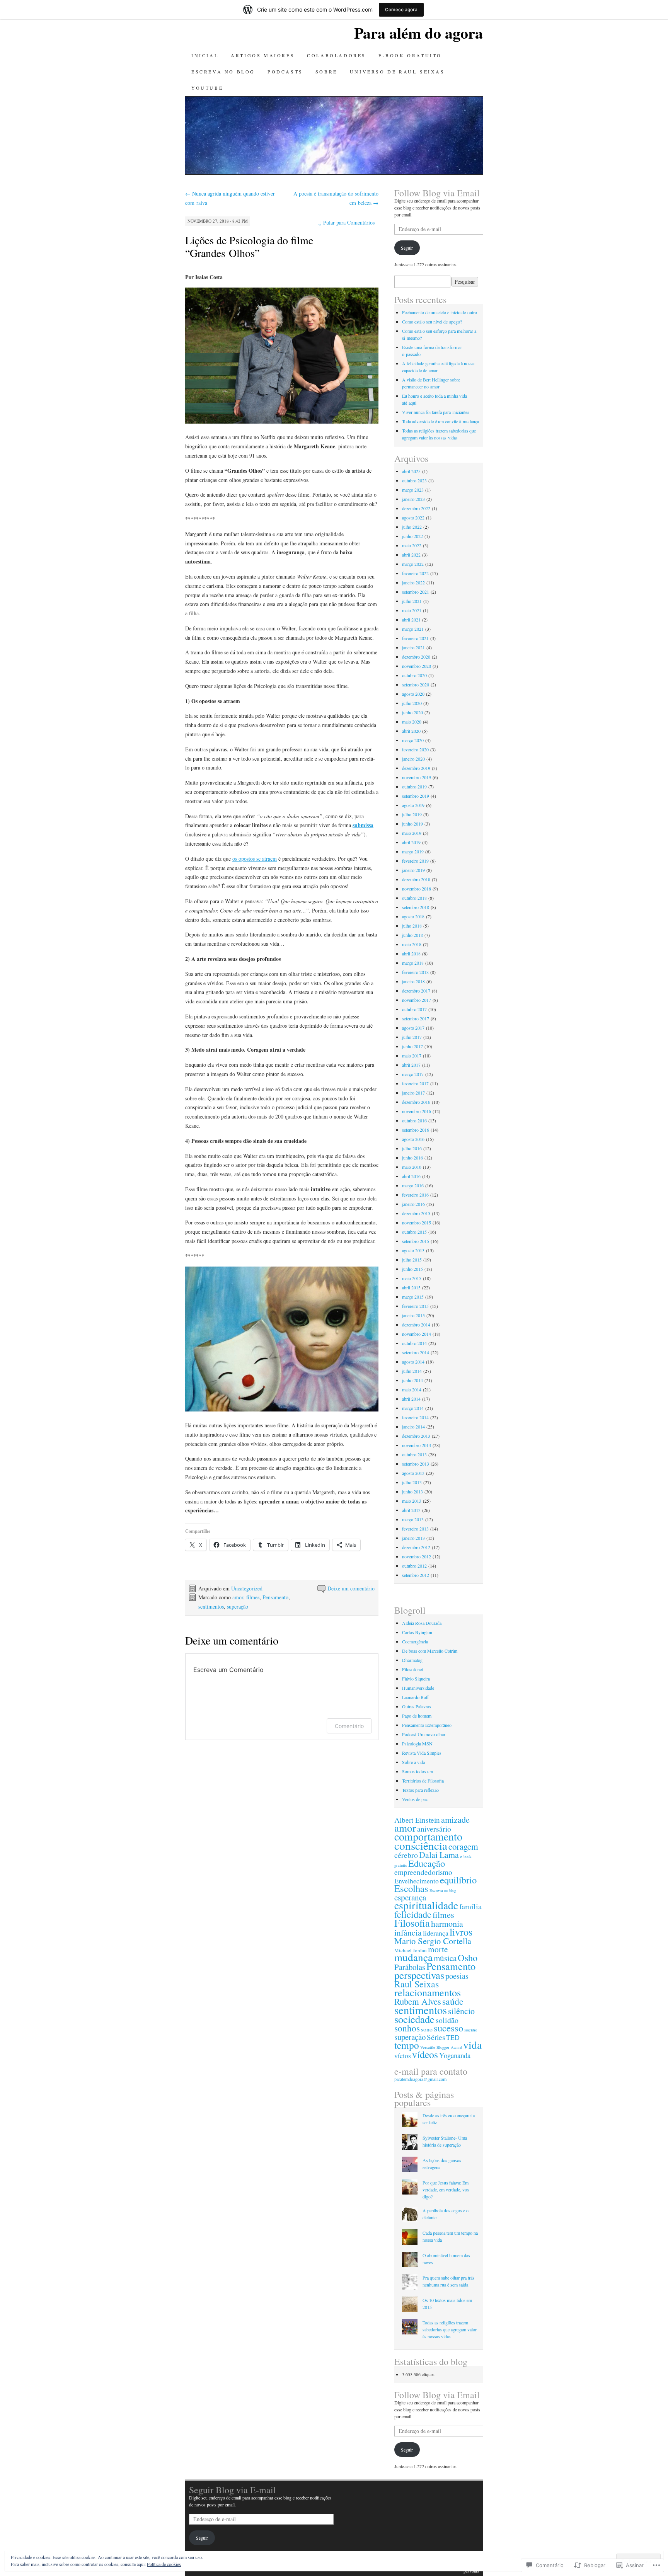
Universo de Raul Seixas (397, 72)
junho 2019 (412, 824)
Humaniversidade (418, 1688)
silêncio (461, 2011)
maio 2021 (412, 610)
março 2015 (413, 1297)
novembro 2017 (417, 1000)
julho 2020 (412, 703)
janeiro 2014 (413, 1427)
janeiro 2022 (413, 582)
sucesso (448, 2028)
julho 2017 (412, 1037)
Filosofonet (412, 1669)
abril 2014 (411, 1399)
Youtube (207, 88)
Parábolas (410, 1967)
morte (438, 1949)
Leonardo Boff (415, 1697)
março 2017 (413, 1074)
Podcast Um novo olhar (424, 1734)
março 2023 (413, 490)
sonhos (407, 2028)
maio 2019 (412, 833)
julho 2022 (412, 527)
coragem (463, 1846)
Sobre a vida (413, 1762)
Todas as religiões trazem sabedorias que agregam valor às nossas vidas (450, 2329)
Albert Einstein (417, 1820)
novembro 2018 (417, 889)
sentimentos (211, 1606)
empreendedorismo (423, 1872)
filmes (253, 1597)
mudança (413, 1957)
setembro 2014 (416, 1352)
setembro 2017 (416, 1018)
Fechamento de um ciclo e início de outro (440, 312)
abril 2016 (411, 1176)
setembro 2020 (416, 684)
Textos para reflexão (420, 1790)
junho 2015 (412, 1269)
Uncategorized (247, 1588)
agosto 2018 (413, 916)
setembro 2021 (416, 592)
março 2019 (413, 851)
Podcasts (285, 72)
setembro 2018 (416, 907)
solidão (447, 2020)
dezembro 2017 (416, 991)
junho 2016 (412, 1158)
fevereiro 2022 (415, 573)
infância (408, 1932)
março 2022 (413, 564)
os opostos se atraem (255, 859)
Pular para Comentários (346, 222)
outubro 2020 (414, 675)
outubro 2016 (414, 1120)
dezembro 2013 (416, 1436)
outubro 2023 (414, 480)
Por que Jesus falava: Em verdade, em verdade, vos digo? (446, 2190)
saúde (453, 2001)
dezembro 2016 (416, 1102)
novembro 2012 (417, 1556)
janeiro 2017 (413, 1093)
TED (453, 2037)
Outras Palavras (417, 1706)
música (445, 1958)
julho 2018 (412, 926)
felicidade (413, 1914)
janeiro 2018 (413, 981)
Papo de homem (417, 1716)
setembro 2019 (416, 796)
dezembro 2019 (416, 768)
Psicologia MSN (417, 1743)
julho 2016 (412, 1148)
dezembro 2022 (416, 508)
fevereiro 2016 (415, 1195)
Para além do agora (418, 33)
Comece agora (401, 9)
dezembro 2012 (416, 1547)
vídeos (425, 2054)
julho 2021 (412, 601)
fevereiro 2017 (415, 1083)
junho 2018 (412, 935)
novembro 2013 (417, 1445)
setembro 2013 (416, 1464)
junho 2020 (412, 712)
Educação (427, 1863)
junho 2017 (412, 1046)
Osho (468, 1957)
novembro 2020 (417, 666)
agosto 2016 (413, 1139)
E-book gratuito (410, 55)
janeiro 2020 (413, 759)
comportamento (428, 1836)
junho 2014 (412, 1380)
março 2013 (413, 1519)
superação (238, 1606)
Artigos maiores (263, 55)
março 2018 (413, 963)
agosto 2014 (413, 1362)
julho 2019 (412, 814)
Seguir (407, 248)
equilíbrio (458, 1880)
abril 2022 (411, 555)
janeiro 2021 (413, 647)
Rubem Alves (418, 2001)
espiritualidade (426, 1905)
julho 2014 (412, 1371)
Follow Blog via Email (437, 193)
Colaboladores (337, 55)
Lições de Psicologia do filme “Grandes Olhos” (249, 246)
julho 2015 (412, 1260)
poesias (457, 1976)
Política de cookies (164, 2564)
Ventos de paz (415, 1799)
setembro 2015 (416, 1241)
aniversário (434, 1829)
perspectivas (419, 1975)
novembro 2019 (417, 777)
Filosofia (412, 1923)
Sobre (326, 72)
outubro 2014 (414, 1343)
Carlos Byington (417, 1632)
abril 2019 (411, 842)
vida (472, 2045)
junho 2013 (412, 1491)
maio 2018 (412, 944)
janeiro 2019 (413, 870)
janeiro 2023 (413, 499)
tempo (407, 2045)
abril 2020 (411, 731)
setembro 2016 (416, 1130)
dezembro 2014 (416, 1325)
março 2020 (413, 740)
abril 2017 (411, 1065)
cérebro (406, 1855)
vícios (403, 2055)
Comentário (349, 1726)
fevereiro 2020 (415, 749)
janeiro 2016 (413, 1204)
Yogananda (455, 2055)
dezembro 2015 (416, 1213)
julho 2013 (412, 1482)
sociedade (414, 2019)
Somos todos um (417, 1771)
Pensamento (275, 1597)
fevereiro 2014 (415, 1417)
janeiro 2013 (413, 1538)
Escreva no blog (223, 72)
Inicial (205, 55)
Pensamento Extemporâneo (427, 1725)
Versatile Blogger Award (441, 2047)
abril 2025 (411, 471)
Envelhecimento (417, 1881)
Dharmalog (412, 1660)
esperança (410, 1897)
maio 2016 (412, 1167)
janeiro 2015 (413, 1315)
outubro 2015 (414, 1232)
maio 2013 (412, 1501)
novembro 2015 (417, 1222)
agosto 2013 (413, 1473)
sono (427, 2029)
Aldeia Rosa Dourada (422, 1623)
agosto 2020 (413, 694)
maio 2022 (412, 545)
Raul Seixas (417, 1984)
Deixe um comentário (351, 1588)
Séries (436, 2037)
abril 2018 (411, 953)
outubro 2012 (414, 1566)
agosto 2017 (413, 1028)
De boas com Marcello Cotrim (430, 1651)
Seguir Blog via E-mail (233, 2490)
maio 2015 (412, 1278)
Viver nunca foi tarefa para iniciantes (436, 412)
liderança (436, 1933)
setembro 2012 (416, 1575)
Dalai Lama (439, 1855)
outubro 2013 (414, 1454)
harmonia (447, 1923)
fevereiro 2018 (415, 972)
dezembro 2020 (416, 657)
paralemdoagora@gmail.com (420, 2079)
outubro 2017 (414, 1009)
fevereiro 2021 (415, 638)
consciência (421, 1845)
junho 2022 (412, 536)
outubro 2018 (414, 898)
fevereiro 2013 (415, 1529)
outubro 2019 (414, 787)
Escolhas (411, 1888)
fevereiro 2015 (415, 1306)
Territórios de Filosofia (423, 1781)
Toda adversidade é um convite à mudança (441, 421)
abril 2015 (411, 1287)
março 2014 (413, 1408)
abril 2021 (411, 620)
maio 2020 (412, 722)
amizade (455, 1819)
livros (461, 1932)
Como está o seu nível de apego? (432, 322)
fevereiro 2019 (415, 861)
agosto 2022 (413, 518)
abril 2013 (411, 1510)
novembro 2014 (417, 1334)
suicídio (471, 2030)
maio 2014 (412, 1389)
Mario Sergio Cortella (433, 1941)
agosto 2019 (413, 805)
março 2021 (413, 629)
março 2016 (413, 1185)
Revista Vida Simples (422, 1753)
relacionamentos (428, 1992)
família (470, 1906)
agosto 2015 (413, 1250)
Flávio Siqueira (416, 1679)
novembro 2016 (417, 1111)
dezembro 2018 (416, 879)
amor (238, 1597)
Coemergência (415, 1641)
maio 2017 (412, 1056)
